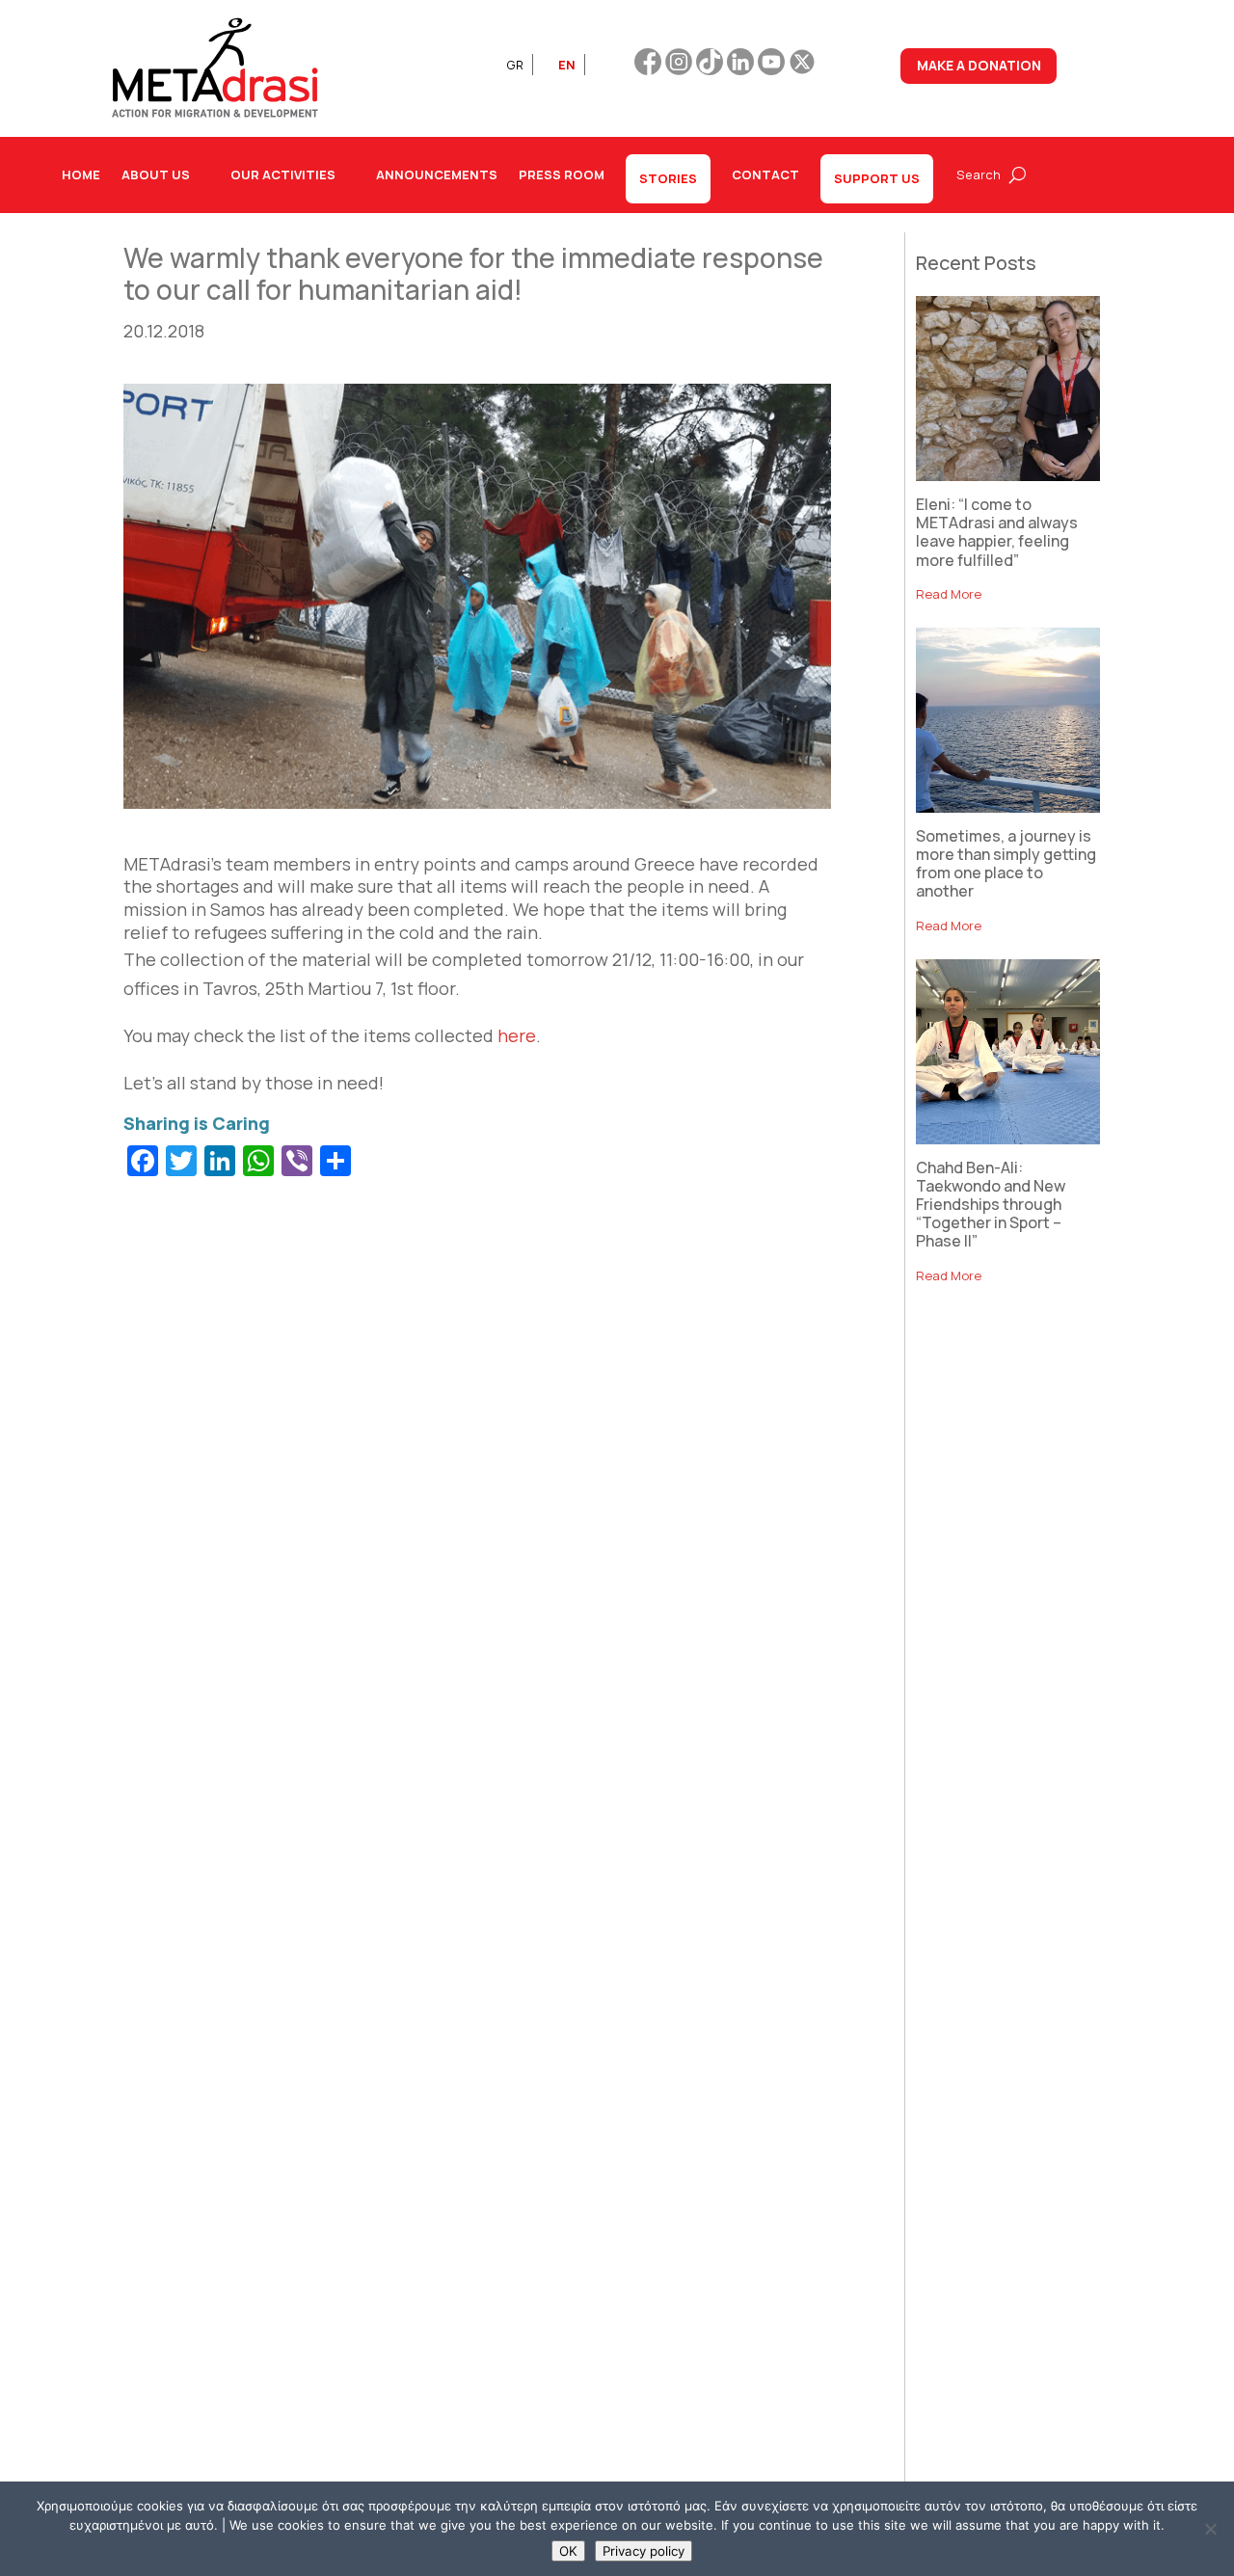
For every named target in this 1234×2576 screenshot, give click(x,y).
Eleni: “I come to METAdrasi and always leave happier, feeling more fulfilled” (997, 532)
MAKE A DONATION (979, 65)
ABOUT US (156, 174)
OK (568, 2551)
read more (949, 594)
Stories (668, 178)
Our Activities (283, 174)
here (517, 1035)
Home (81, 174)
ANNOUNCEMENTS (437, 174)
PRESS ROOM (562, 174)
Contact (765, 174)
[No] (1210, 2529)
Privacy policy (644, 2551)
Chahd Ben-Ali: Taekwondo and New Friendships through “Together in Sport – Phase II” (991, 1205)
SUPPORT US (877, 178)
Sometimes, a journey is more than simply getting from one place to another (1006, 864)
